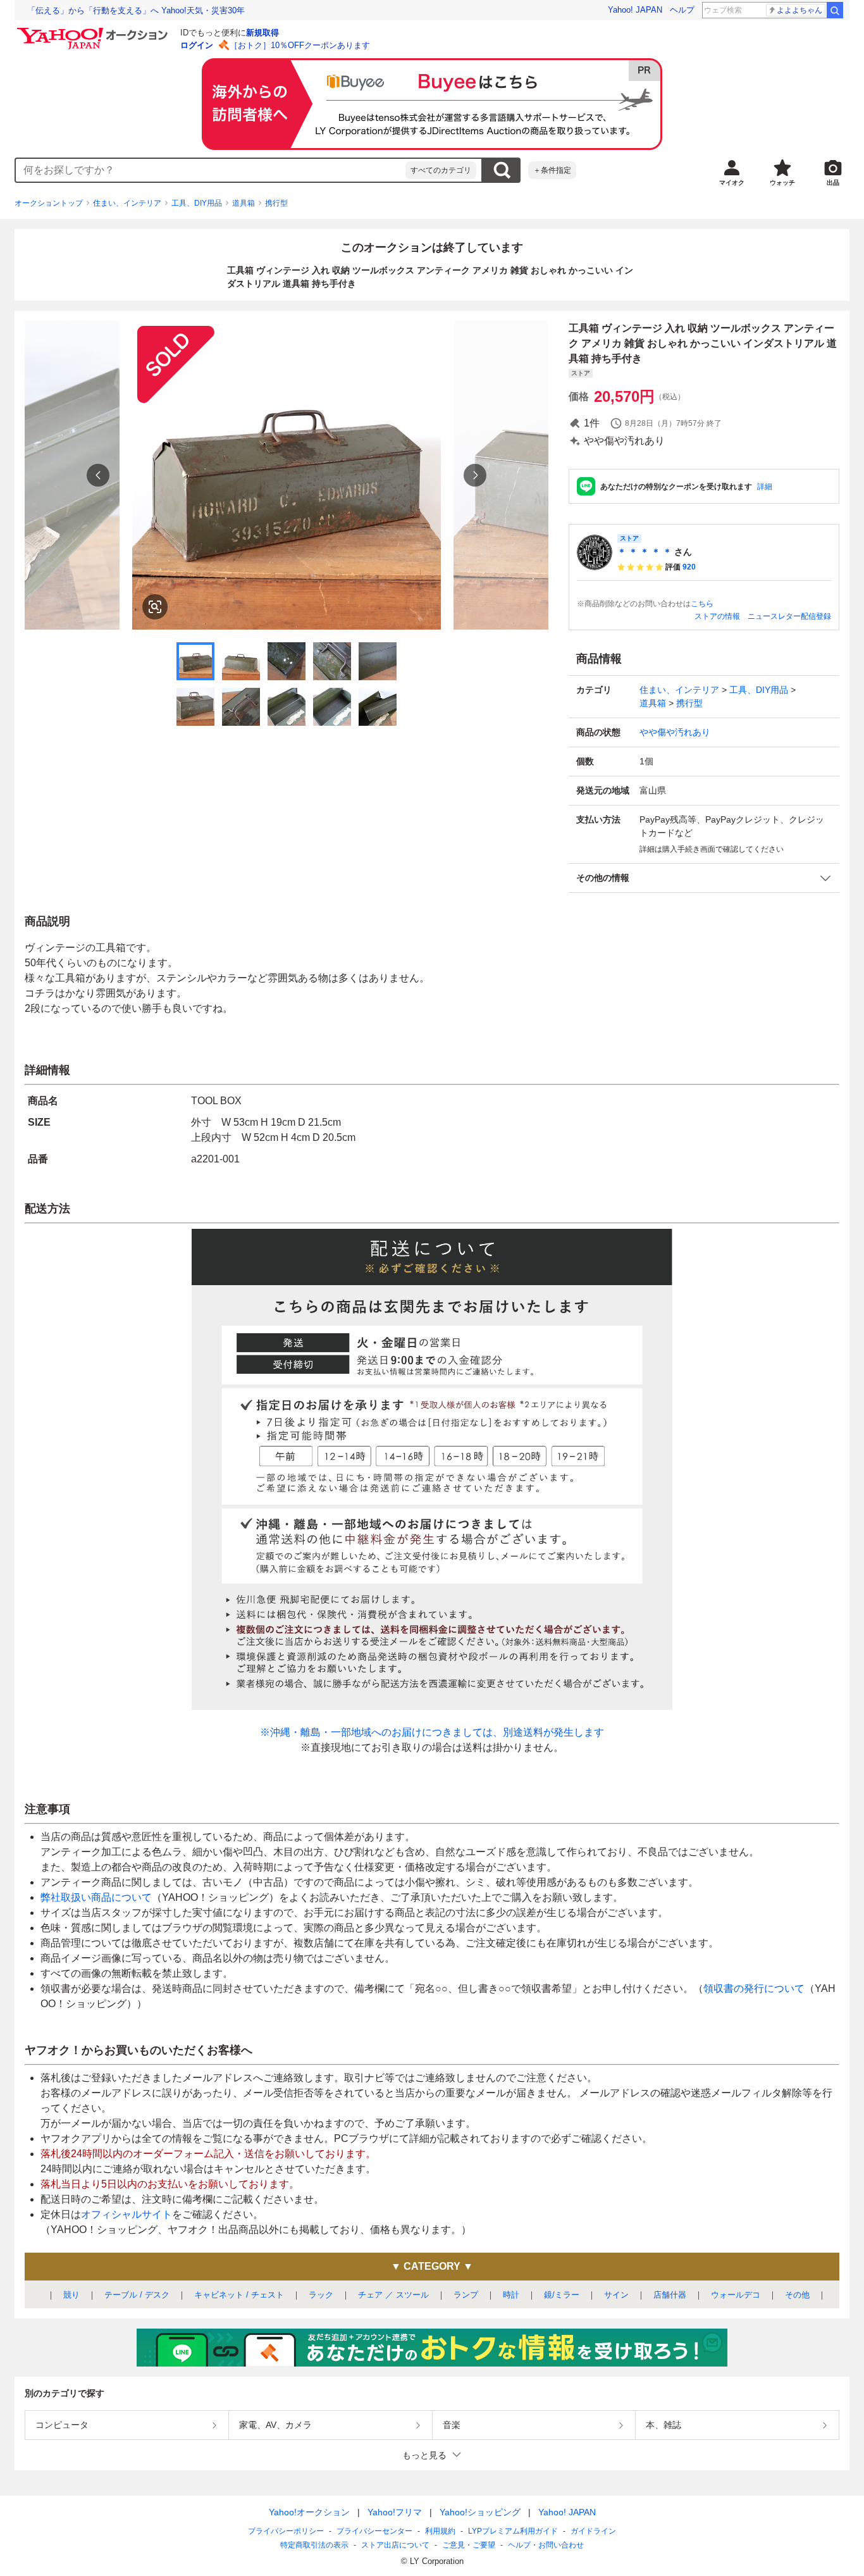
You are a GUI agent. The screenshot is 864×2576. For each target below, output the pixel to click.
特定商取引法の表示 (314, 2545)
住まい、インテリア (127, 203)
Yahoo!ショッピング (480, 2512)
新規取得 (262, 33)
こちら (702, 604)
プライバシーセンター (374, 2531)
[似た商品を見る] (155, 607)
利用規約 (440, 2531)
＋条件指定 (552, 170)
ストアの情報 (717, 616)
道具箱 (244, 203)
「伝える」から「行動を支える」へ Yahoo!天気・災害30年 (136, 10)
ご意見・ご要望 (469, 2545)
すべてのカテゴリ (441, 170)
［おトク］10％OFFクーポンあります (300, 45)
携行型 (276, 203)
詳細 (765, 487)
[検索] (835, 10)
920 (689, 567)
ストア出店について (395, 2545)
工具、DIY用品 (197, 203)
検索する (502, 170)
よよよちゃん (799, 10)
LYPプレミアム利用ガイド (513, 2531)
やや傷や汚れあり (675, 732)
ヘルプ (682, 10)
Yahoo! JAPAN (635, 10)
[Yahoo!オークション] (94, 31)
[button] (704, 878)
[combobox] (211, 170)
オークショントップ (49, 203)
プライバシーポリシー (286, 2531)
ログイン (197, 45)
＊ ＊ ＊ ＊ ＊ (645, 552)
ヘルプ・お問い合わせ (546, 2545)
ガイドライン (593, 2531)
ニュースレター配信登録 (789, 616)
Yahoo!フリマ (395, 2512)
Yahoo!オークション (309, 2512)
